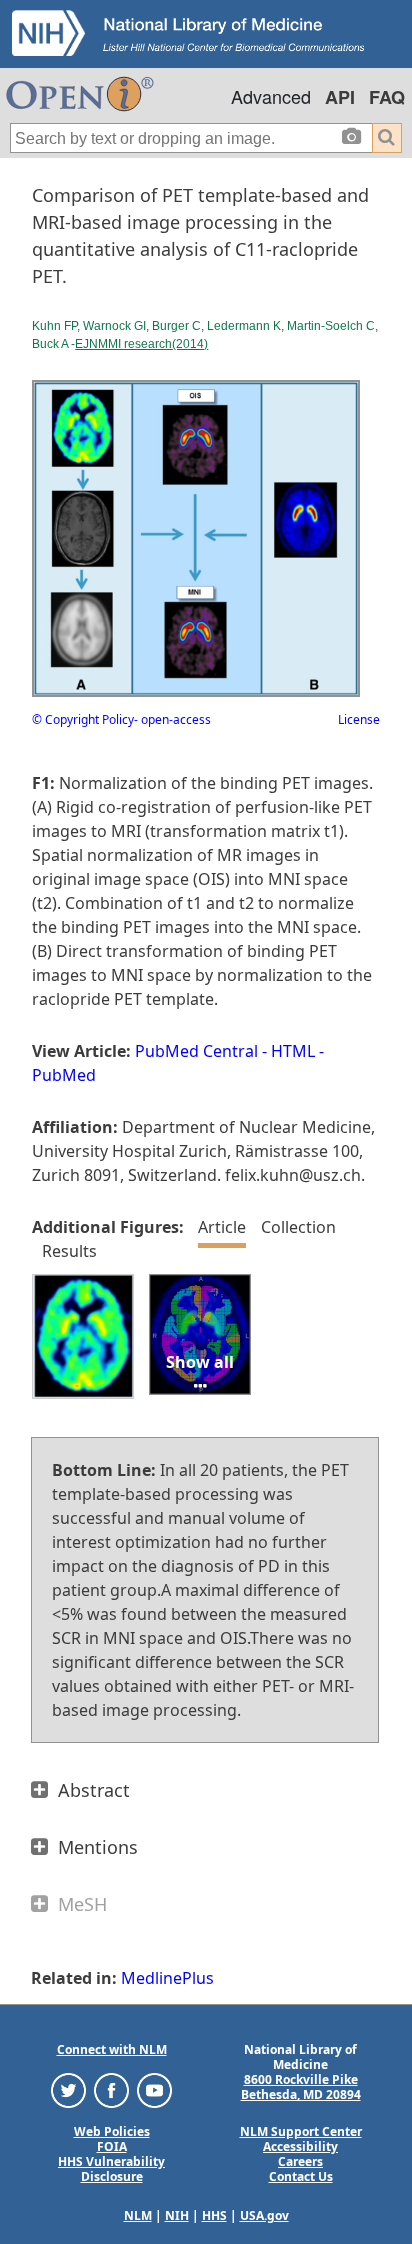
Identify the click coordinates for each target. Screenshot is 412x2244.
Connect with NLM (112, 2049)
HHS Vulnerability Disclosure (111, 2169)
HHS (214, 2215)
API (340, 97)
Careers (300, 2161)
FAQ (387, 97)
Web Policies (112, 2131)
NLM (138, 2215)
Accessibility (300, 2146)
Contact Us (301, 2176)
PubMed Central (196, 1051)
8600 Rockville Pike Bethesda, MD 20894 (301, 2087)
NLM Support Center (301, 2131)
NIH (177, 2215)
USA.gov (264, 2215)
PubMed (64, 1075)
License (359, 719)
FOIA (112, 2146)
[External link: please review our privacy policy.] (68, 2089)
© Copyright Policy (83, 719)
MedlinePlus (167, 1978)
